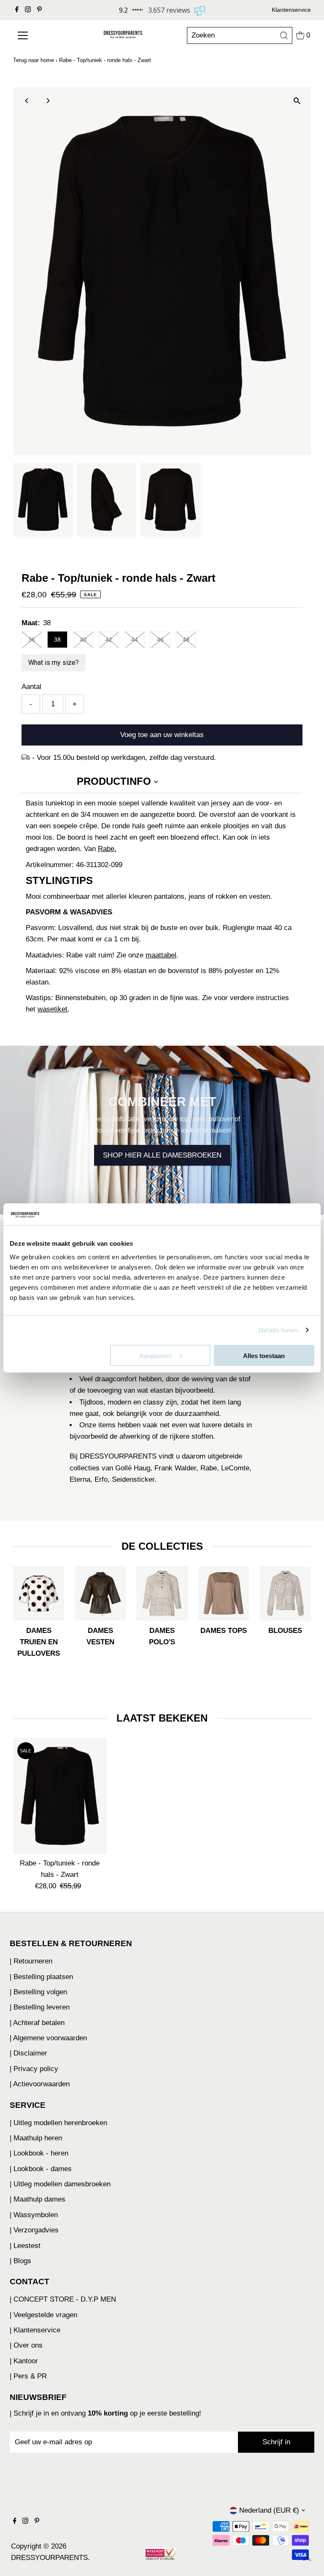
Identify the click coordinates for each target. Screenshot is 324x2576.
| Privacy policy (34, 2069)
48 (186, 640)
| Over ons (26, 2345)
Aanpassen (156, 1355)
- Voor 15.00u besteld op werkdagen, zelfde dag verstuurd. (124, 758)
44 (135, 640)
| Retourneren (31, 1961)
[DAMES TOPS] (224, 1592)
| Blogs (20, 2261)
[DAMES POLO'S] (162, 1592)
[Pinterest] (39, 10)
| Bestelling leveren (40, 2007)
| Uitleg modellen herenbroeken (58, 2123)
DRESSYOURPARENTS (49, 2558)
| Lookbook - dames (41, 2169)
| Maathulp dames (38, 2199)
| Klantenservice (35, 2330)
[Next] (47, 101)
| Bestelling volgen (38, 1992)
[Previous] (27, 101)
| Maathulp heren (36, 2138)
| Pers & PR (28, 2376)
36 (32, 640)
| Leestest (25, 2246)
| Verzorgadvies (34, 2230)
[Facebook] (17, 10)
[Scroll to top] (307, 2559)
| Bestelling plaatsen (41, 1977)
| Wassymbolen (34, 2215)
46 (160, 640)
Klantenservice (291, 10)
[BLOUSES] (285, 1592)
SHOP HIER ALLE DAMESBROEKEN (162, 1155)
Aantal (31, 687)
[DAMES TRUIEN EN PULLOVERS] (39, 1592)
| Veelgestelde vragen (43, 2315)
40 (83, 640)
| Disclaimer (28, 2053)
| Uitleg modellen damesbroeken (60, 2184)
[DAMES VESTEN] (100, 1592)
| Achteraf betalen (37, 2023)
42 (109, 640)
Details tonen (278, 1330)
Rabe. (107, 849)
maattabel (161, 955)
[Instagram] (28, 10)
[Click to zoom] (297, 101)
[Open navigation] (38, 35)
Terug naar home (34, 60)
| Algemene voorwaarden (48, 2038)
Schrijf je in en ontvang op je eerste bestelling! (107, 2413)
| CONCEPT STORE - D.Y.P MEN (63, 2299)
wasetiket (53, 1009)
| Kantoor (24, 2361)
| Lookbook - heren (39, 2153)
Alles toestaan (264, 1355)
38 (57, 640)
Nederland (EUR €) (269, 2510)
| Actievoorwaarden (40, 2084)
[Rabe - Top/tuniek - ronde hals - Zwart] (60, 1796)
